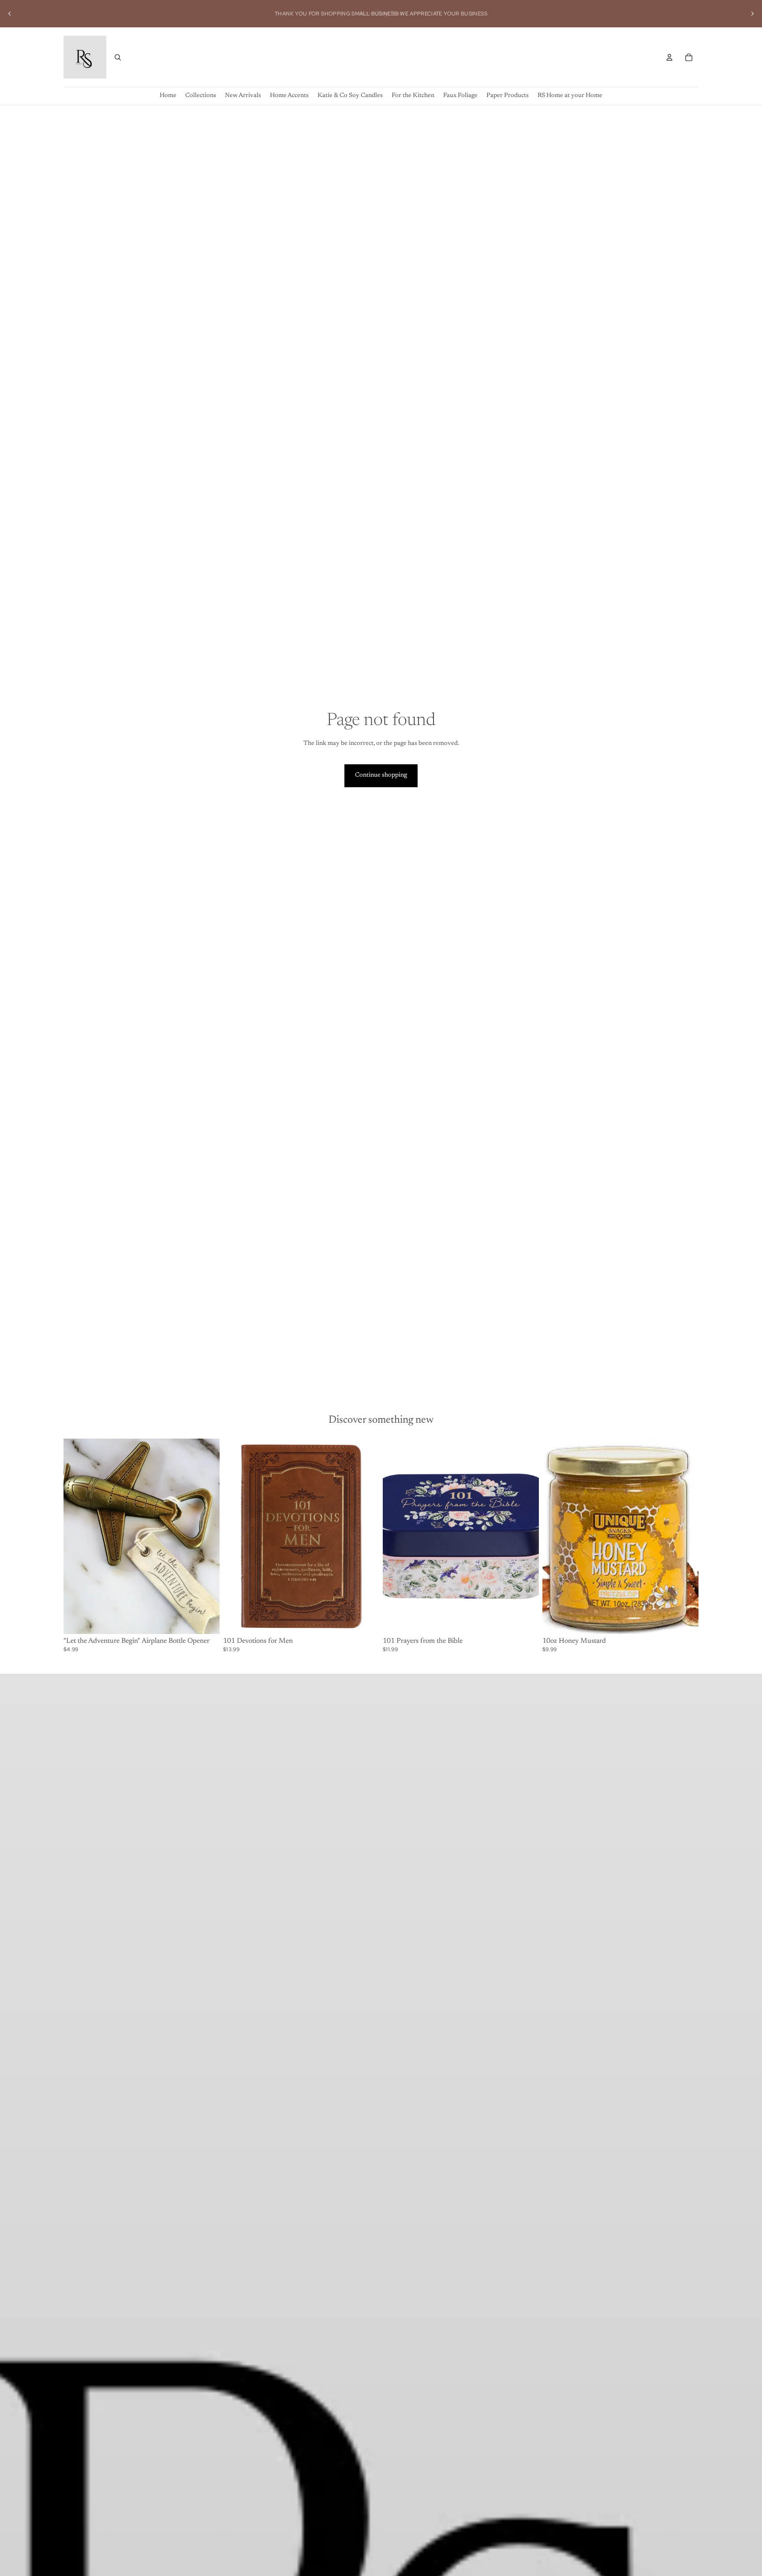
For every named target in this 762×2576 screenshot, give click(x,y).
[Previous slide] (10, 14)
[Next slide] (752, 14)
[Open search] (118, 57)
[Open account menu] (669, 57)
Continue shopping (381, 775)
